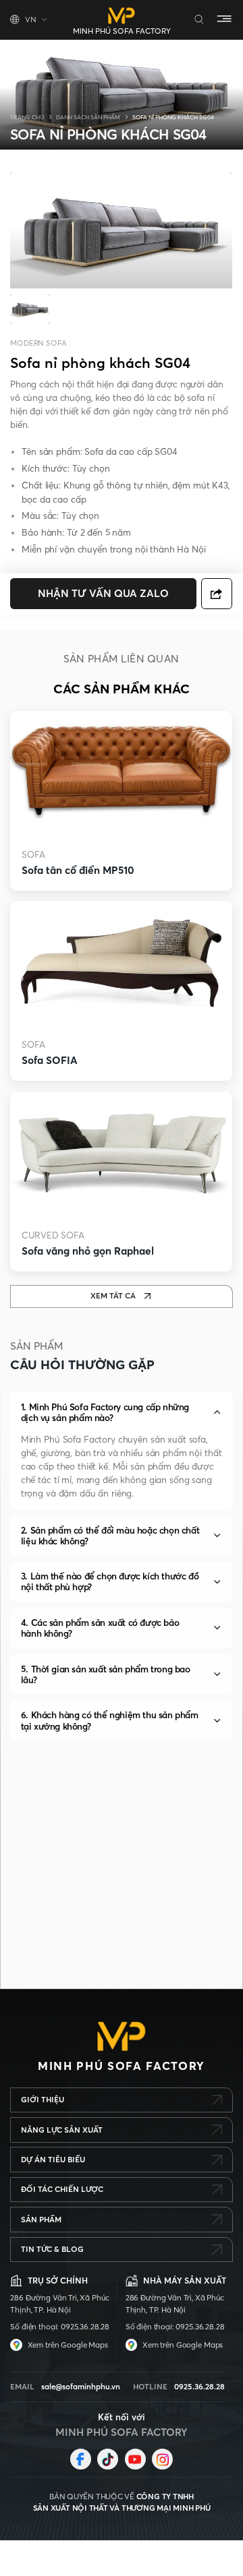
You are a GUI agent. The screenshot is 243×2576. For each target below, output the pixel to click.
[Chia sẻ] (217, 594)
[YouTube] (135, 2459)
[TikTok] (108, 2459)
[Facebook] (81, 2459)
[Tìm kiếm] (199, 20)
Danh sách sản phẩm (88, 117)
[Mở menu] (224, 20)
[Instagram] (162, 2459)
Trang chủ (27, 117)
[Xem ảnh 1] (30, 310)
